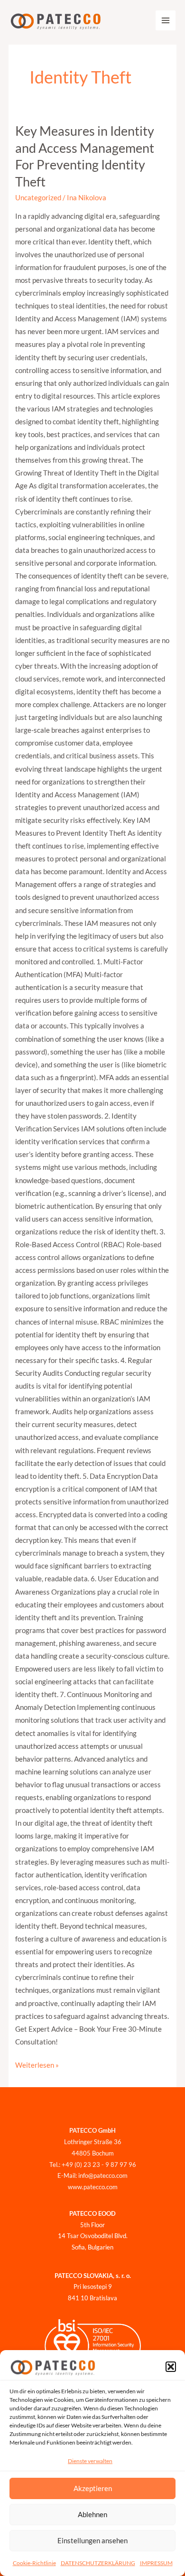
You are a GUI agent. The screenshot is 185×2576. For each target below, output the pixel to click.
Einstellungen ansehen (92, 2540)
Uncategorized (38, 198)
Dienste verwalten (90, 2461)
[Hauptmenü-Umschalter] (166, 20)
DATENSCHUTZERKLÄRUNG (98, 2563)
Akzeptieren (93, 2488)
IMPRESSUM (156, 2563)
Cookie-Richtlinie (34, 2563)
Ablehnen (92, 2514)
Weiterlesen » (37, 2064)
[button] (171, 2367)
